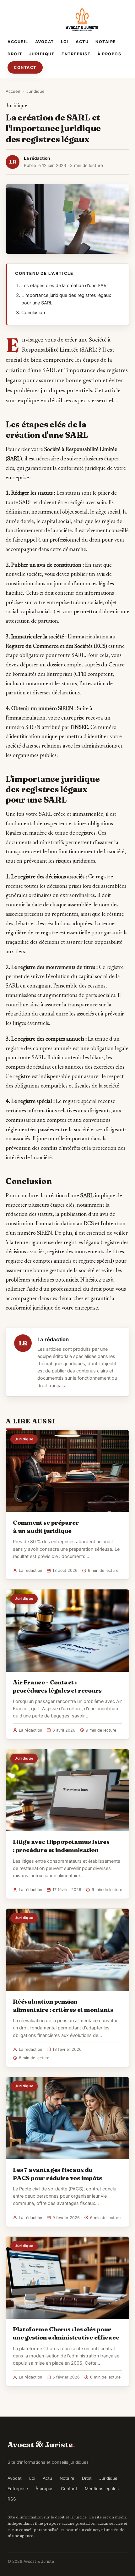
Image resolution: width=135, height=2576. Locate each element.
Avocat (45, 42)
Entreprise (76, 54)
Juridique (42, 54)
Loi (65, 42)
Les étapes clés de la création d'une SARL (65, 286)
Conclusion (33, 313)
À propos (109, 54)
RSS (12, 2499)
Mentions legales (102, 2489)
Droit (15, 54)
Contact (25, 67)
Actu (82, 42)
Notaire (106, 42)
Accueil (18, 42)
